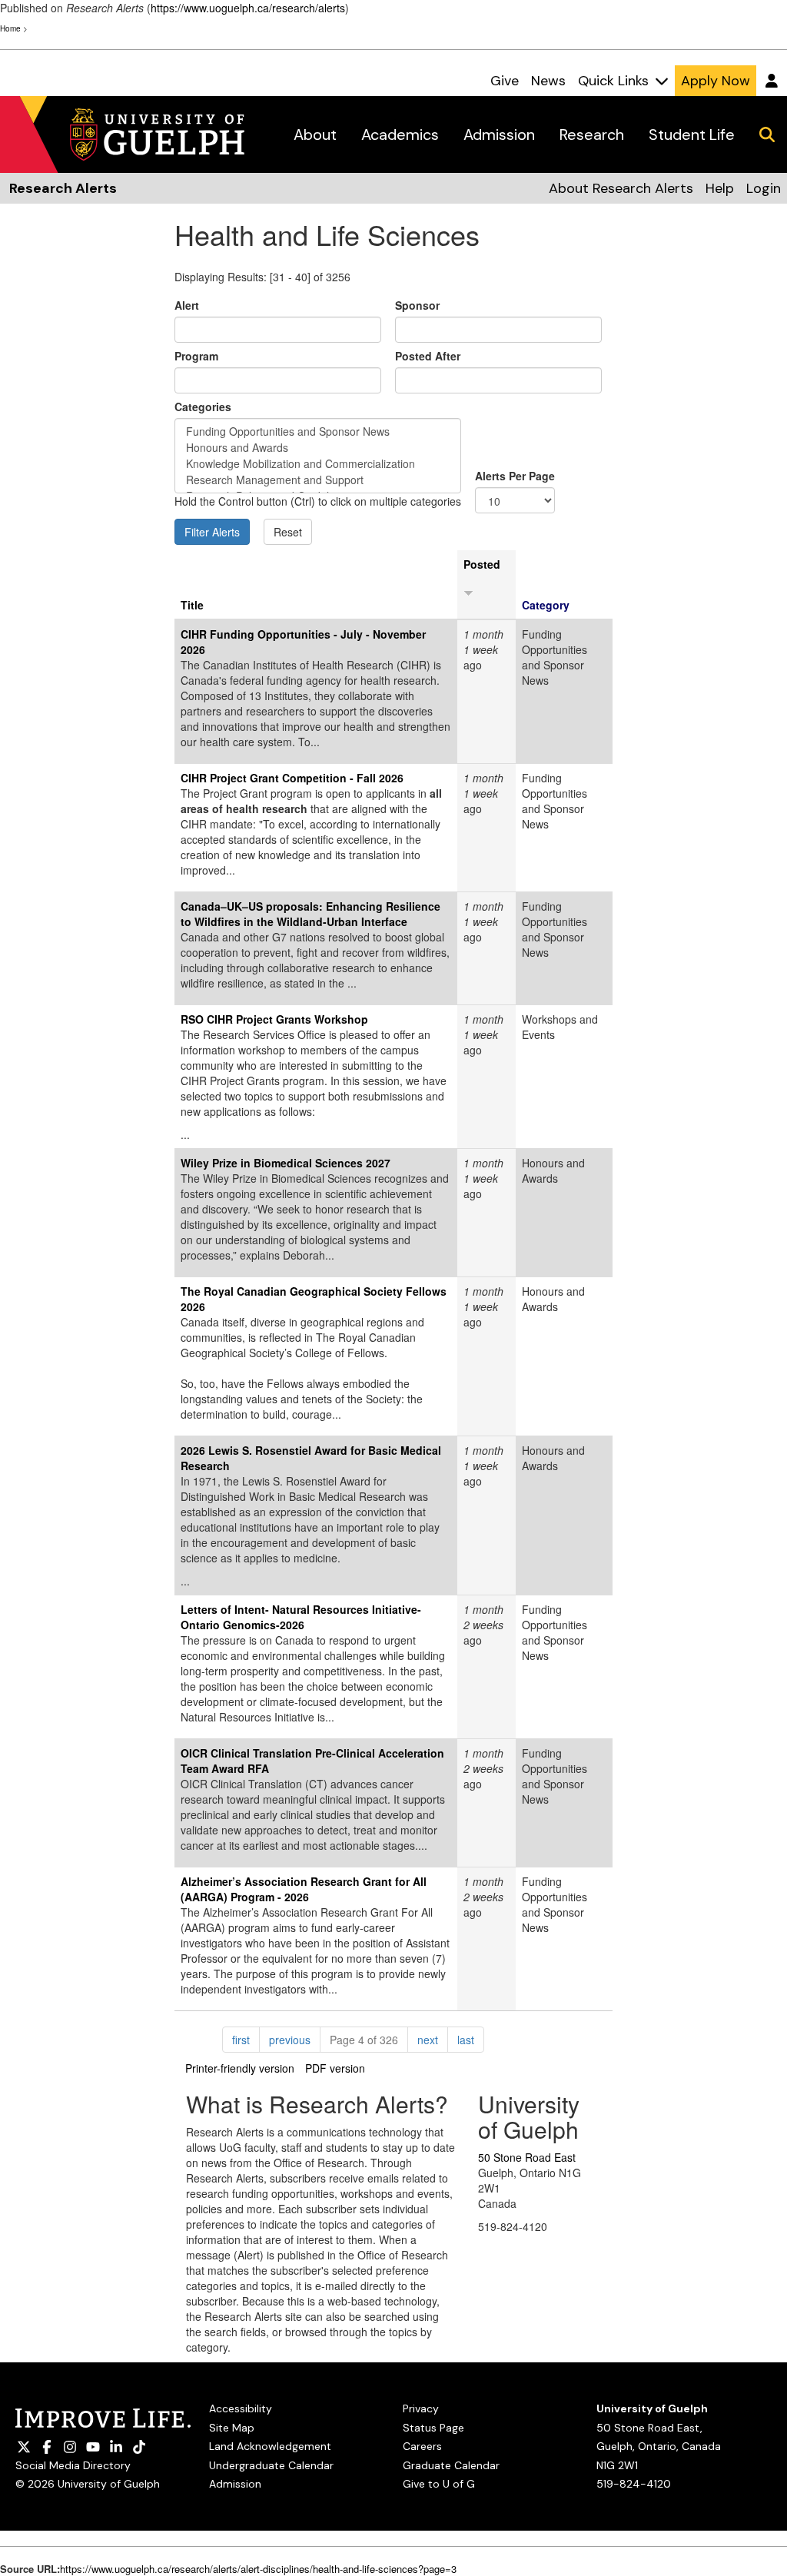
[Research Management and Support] (318, 480)
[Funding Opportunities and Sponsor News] (318, 432)
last (471, 2039)
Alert (187, 305)
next (433, 2039)
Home (10, 28)
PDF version (335, 2068)
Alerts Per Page (515, 476)
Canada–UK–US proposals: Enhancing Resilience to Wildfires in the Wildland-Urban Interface (310, 914)
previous (295, 2039)
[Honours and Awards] (318, 448)
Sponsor (417, 305)
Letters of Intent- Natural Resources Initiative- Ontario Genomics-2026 (301, 1617)
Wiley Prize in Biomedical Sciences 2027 (286, 1163)
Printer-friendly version (240, 2068)
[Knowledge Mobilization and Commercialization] (318, 464)
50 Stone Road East (527, 2157)
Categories (203, 407)
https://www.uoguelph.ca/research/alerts (248, 8)
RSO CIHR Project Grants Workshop (274, 1019)
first (246, 2039)
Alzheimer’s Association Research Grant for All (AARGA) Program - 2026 (304, 1889)
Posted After (428, 356)
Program (196, 356)
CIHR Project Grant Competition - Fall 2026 (292, 778)
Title (192, 605)
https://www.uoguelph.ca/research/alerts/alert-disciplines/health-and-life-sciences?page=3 (258, 2569)
